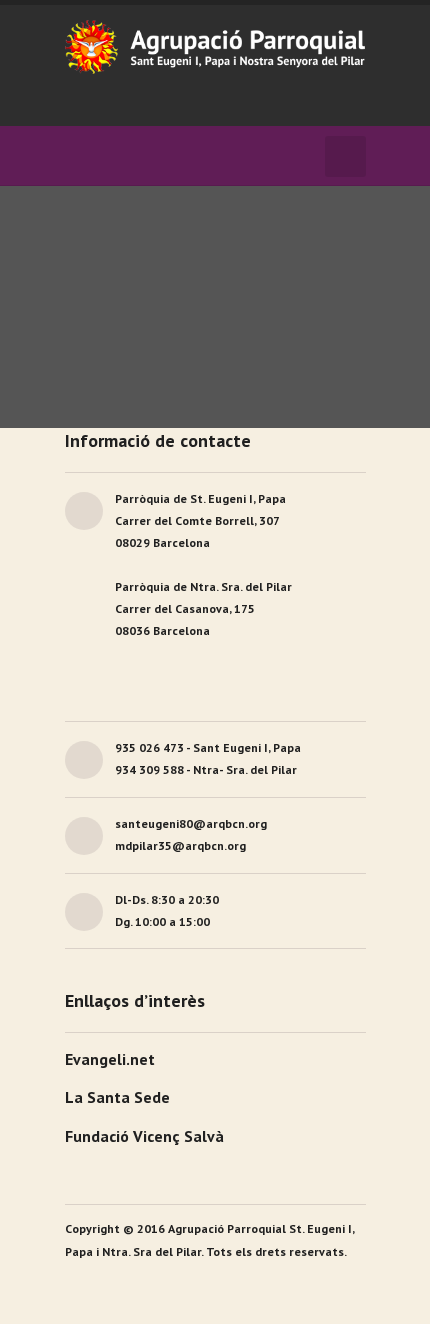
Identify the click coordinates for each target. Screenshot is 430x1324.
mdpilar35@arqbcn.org (180, 845)
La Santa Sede (117, 1097)
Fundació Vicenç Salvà (144, 1136)
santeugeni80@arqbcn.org (191, 823)
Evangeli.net (110, 1059)
